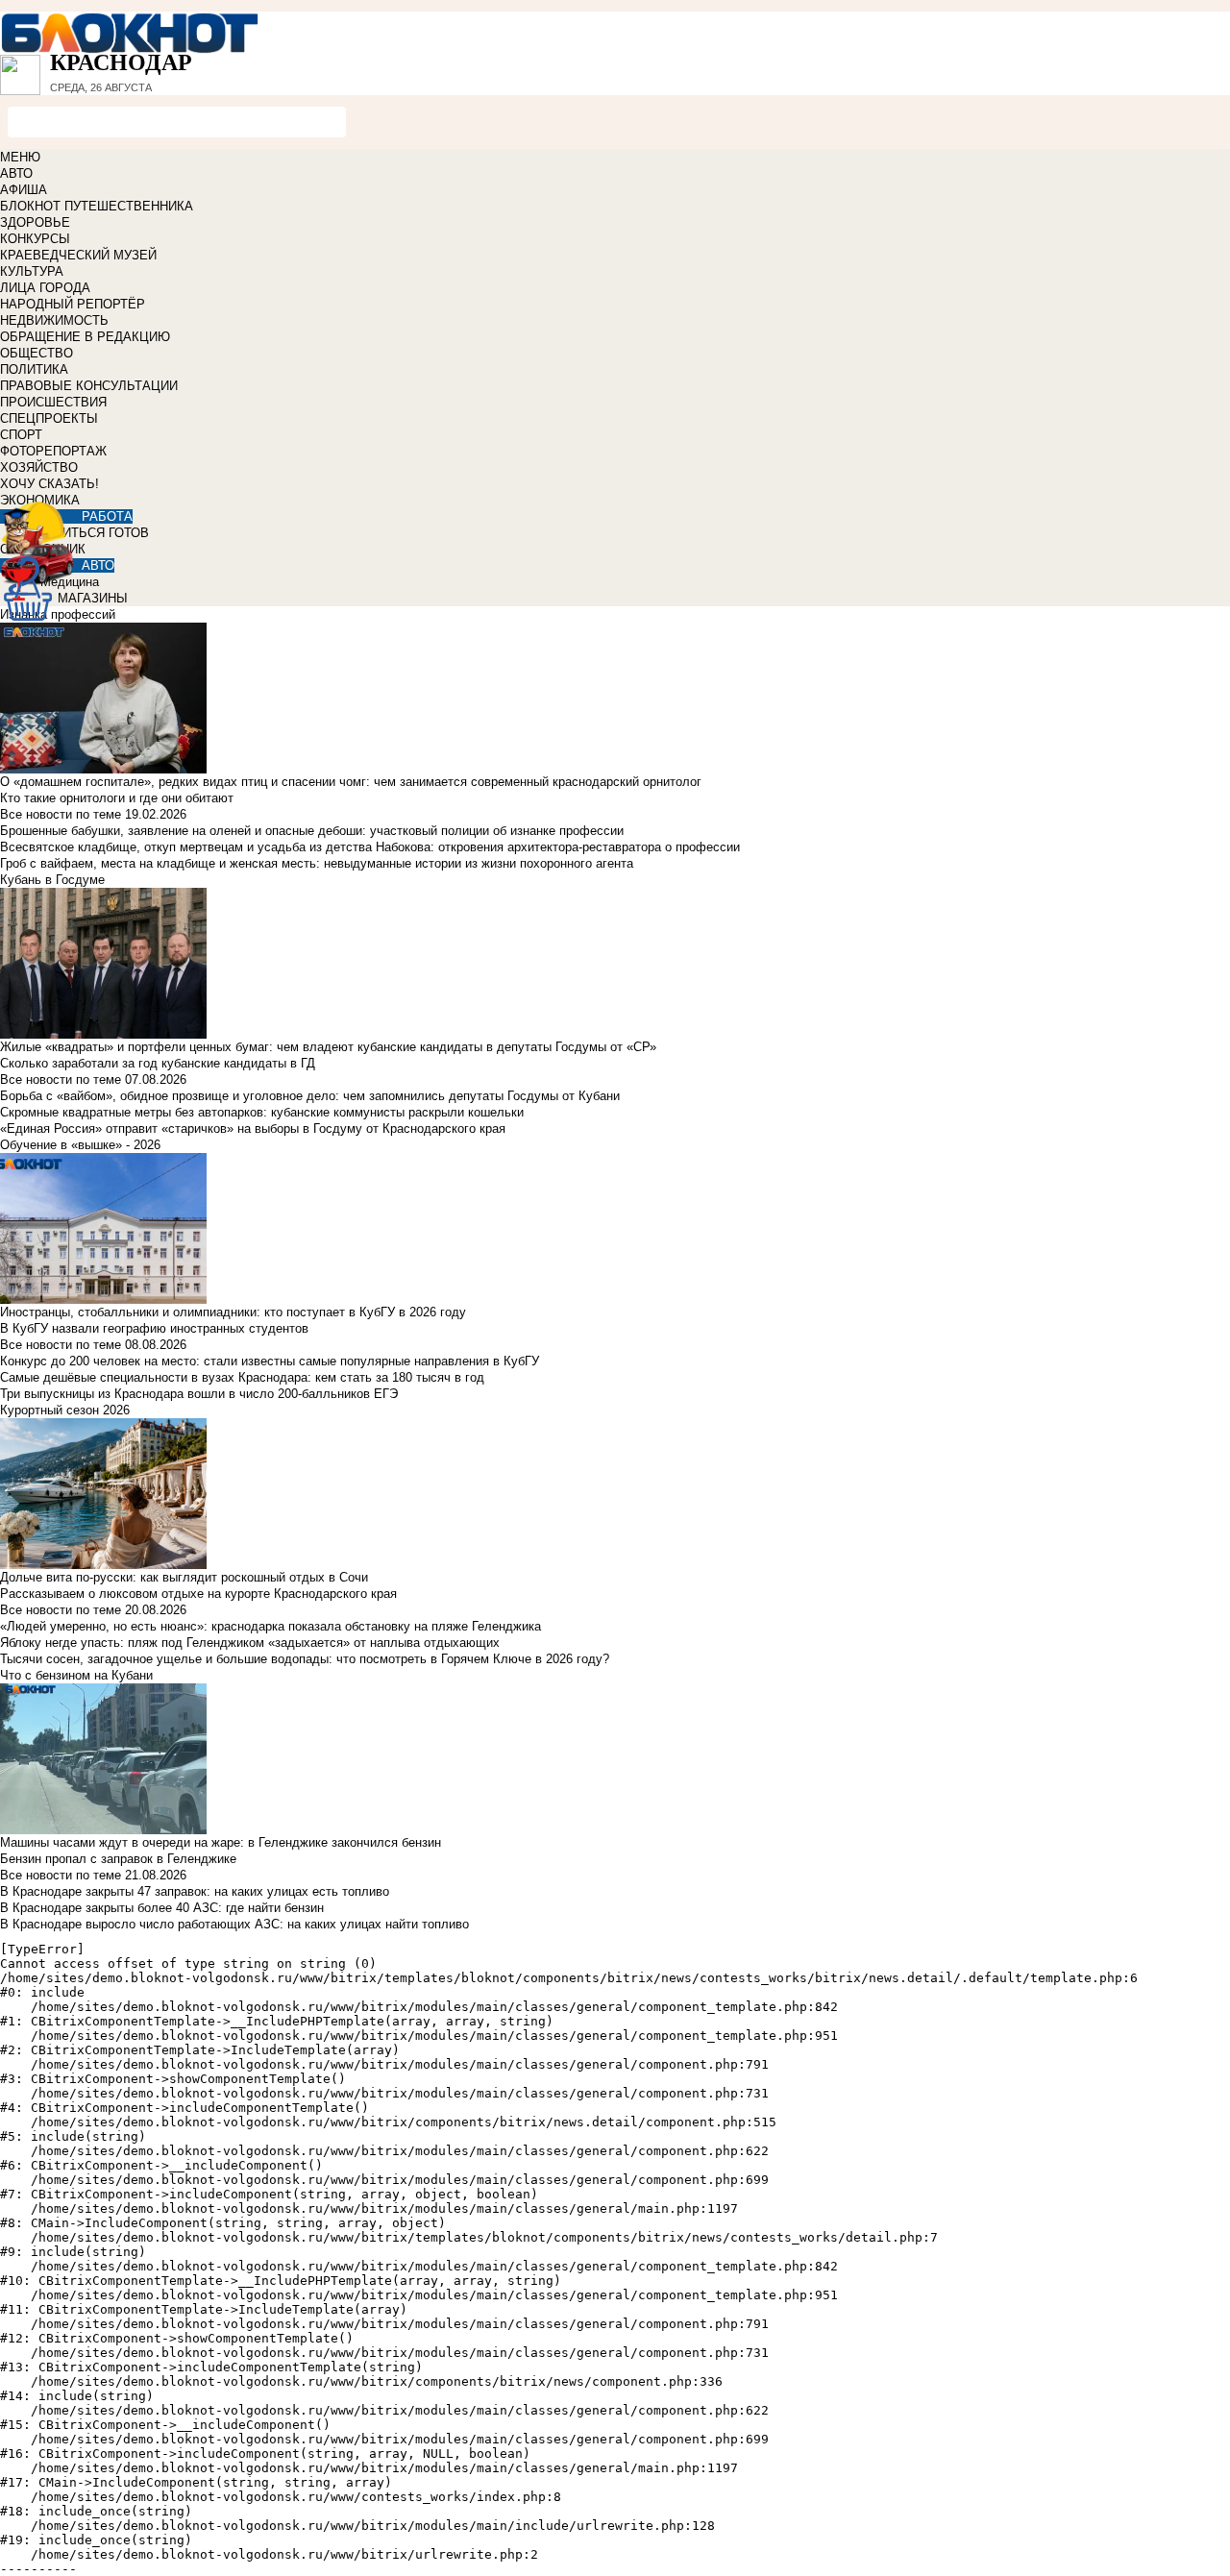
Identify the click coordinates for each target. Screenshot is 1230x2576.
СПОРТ (21, 435)
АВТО (16, 173)
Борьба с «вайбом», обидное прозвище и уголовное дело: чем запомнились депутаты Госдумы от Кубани (310, 1096)
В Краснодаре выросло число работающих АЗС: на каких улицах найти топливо (234, 1924)
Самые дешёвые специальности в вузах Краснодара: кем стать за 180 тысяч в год (242, 1377)
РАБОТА (107, 516)
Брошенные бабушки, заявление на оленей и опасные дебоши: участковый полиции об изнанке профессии (312, 831)
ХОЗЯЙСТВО (39, 467)
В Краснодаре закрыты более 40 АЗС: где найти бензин (162, 1908)
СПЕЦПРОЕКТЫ (49, 418)
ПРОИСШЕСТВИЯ (53, 402)
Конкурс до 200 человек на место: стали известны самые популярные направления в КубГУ (270, 1361)
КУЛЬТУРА (32, 271)
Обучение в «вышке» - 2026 (80, 1145)
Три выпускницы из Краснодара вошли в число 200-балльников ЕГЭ (199, 1394)
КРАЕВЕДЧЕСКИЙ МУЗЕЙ (78, 255)
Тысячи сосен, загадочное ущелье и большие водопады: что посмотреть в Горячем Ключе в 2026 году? (305, 1659)
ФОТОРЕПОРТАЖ (53, 451)
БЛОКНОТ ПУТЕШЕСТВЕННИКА (97, 206)
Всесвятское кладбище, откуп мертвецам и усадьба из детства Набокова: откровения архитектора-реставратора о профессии (370, 847)
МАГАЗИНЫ (93, 598)
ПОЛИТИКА (34, 369)
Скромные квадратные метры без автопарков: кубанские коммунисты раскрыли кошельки (262, 1112)
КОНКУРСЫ (35, 239)
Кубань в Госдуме (52, 880)
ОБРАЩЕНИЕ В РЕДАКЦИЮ (85, 337)
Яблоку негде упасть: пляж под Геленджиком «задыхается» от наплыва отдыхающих (250, 1643)
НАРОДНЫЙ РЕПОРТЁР (73, 304)
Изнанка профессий (58, 614)
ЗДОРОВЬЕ (35, 222)
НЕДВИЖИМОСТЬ (54, 320)
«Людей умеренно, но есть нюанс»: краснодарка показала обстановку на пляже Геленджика (271, 1626)
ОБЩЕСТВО (37, 353)
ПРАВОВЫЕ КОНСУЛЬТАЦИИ (89, 386)
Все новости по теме (61, 814)
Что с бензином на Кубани (76, 1675)
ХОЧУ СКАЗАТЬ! (49, 484)
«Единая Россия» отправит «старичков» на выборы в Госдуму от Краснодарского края (253, 1129)
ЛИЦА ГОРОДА (45, 288)
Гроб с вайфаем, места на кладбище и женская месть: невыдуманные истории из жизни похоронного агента (317, 863)
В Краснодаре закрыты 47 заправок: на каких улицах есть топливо (195, 1891)
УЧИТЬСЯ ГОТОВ (98, 533)
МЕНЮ (20, 157)
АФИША (24, 190)
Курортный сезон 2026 (65, 1410)
